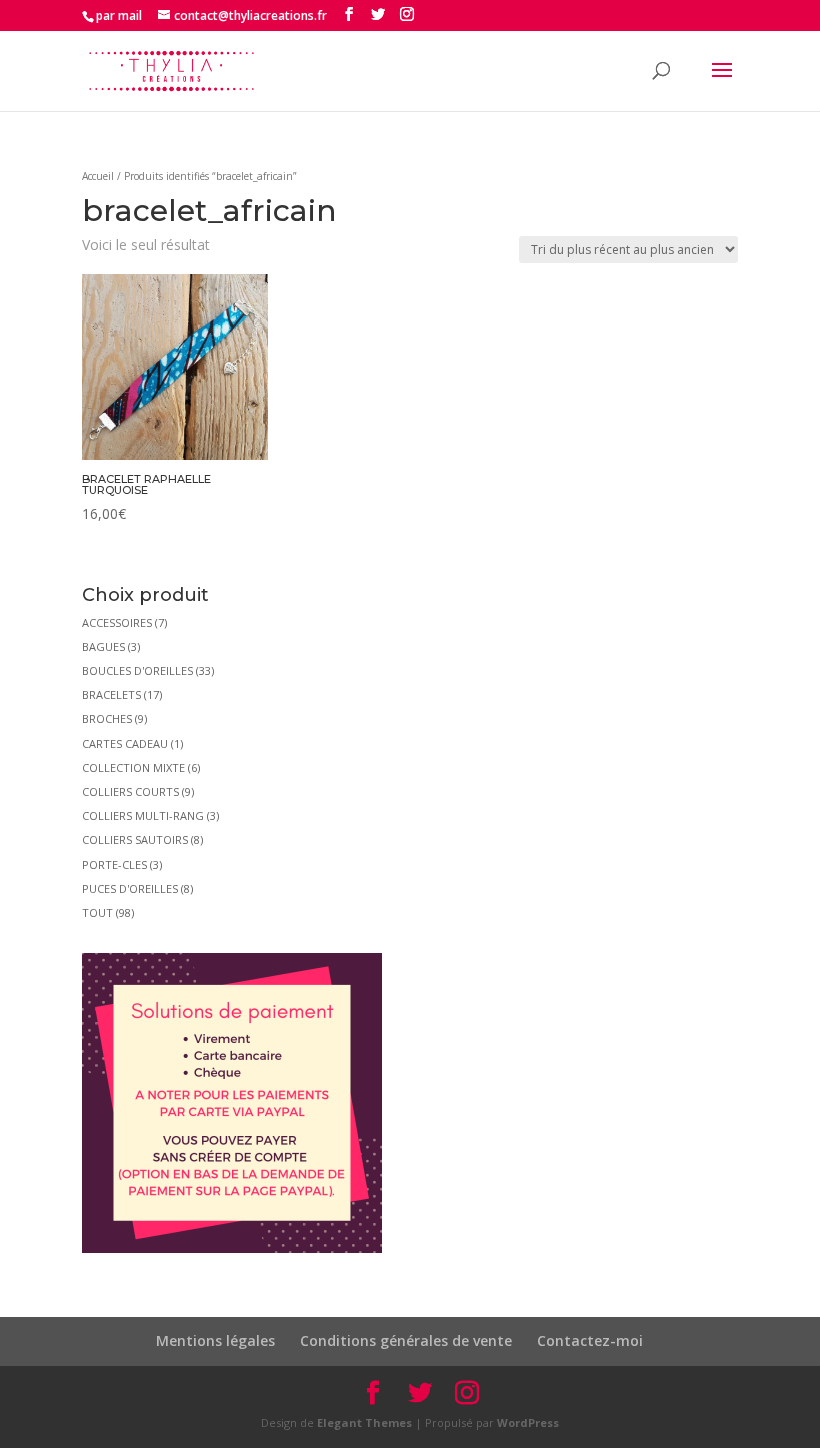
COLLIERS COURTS (130, 791)
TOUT (97, 912)
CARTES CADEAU (125, 743)
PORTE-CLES (114, 864)
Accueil (98, 176)
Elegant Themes (364, 1422)
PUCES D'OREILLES (130, 888)
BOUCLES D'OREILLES (137, 670)
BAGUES (103, 646)
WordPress (528, 1422)
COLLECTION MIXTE (133, 767)
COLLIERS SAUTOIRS (135, 839)
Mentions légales (215, 1340)
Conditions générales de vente (406, 1340)
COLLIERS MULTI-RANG (143, 815)
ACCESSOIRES (117, 622)
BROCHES (107, 718)
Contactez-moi (590, 1340)
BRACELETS (111, 694)
